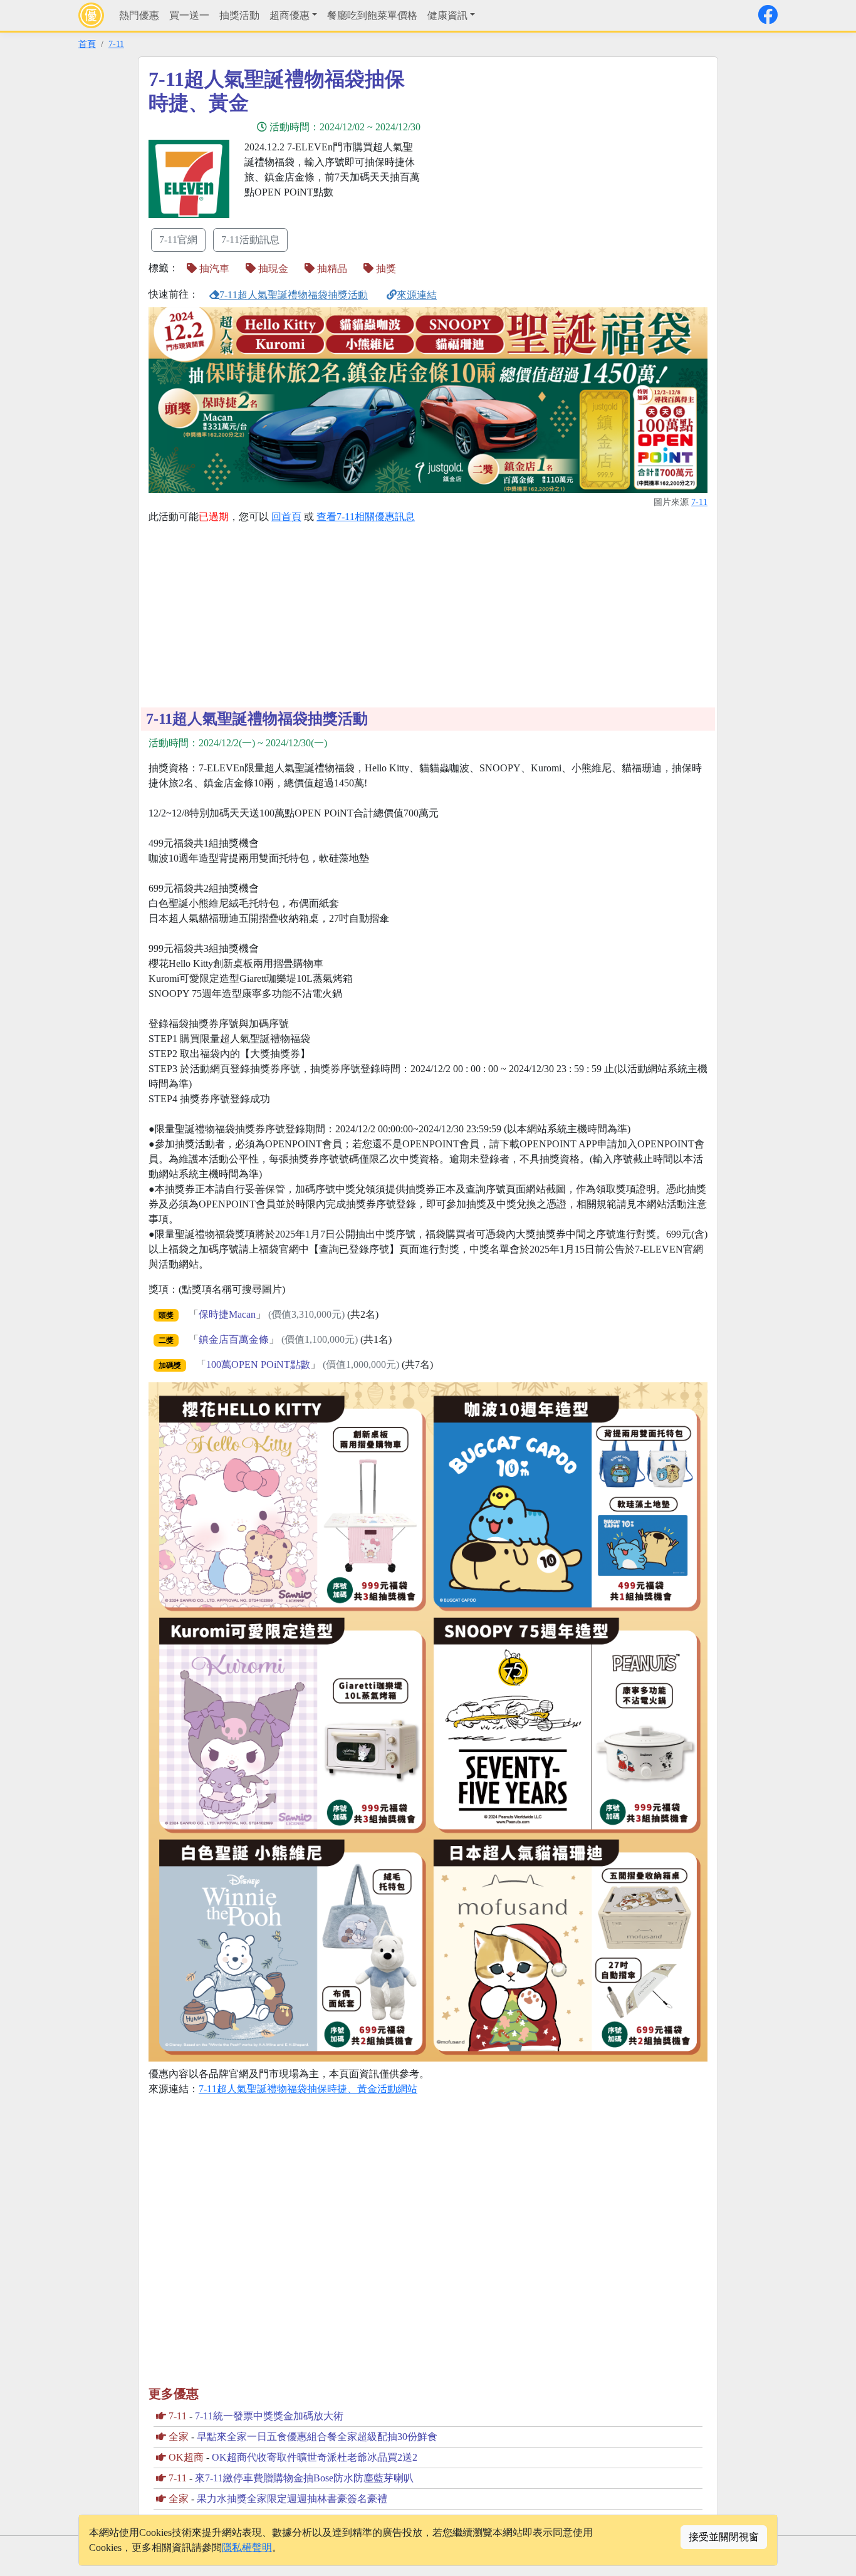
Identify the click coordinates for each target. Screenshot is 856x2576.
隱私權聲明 (247, 2547)
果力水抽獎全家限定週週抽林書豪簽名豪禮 (292, 2499)
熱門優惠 (139, 15)
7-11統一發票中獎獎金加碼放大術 (269, 2416)
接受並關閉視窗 (724, 2537)
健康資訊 (447, 15)
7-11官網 (178, 240)
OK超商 (186, 2457)
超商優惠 (290, 15)
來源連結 (417, 295)
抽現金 (272, 269)
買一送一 (189, 15)
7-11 (116, 44)
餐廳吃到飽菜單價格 (372, 15)
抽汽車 (213, 269)
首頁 (87, 44)
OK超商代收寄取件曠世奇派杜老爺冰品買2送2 (315, 2457)
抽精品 (331, 269)
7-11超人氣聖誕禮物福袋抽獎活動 (294, 295)
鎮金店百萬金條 (234, 1339)
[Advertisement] (541, 155)
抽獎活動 (239, 15)
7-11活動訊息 (250, 240)
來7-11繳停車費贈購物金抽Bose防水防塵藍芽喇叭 (304, 2478)
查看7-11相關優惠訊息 (366, 517)
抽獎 (385, 269)
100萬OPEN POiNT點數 (258, 1364)
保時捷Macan (227, 1314)
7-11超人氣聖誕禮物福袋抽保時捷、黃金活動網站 (308, 2089)
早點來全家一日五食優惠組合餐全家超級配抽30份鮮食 (317, 2437)
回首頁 (286, 517)
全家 (179, 2437)
